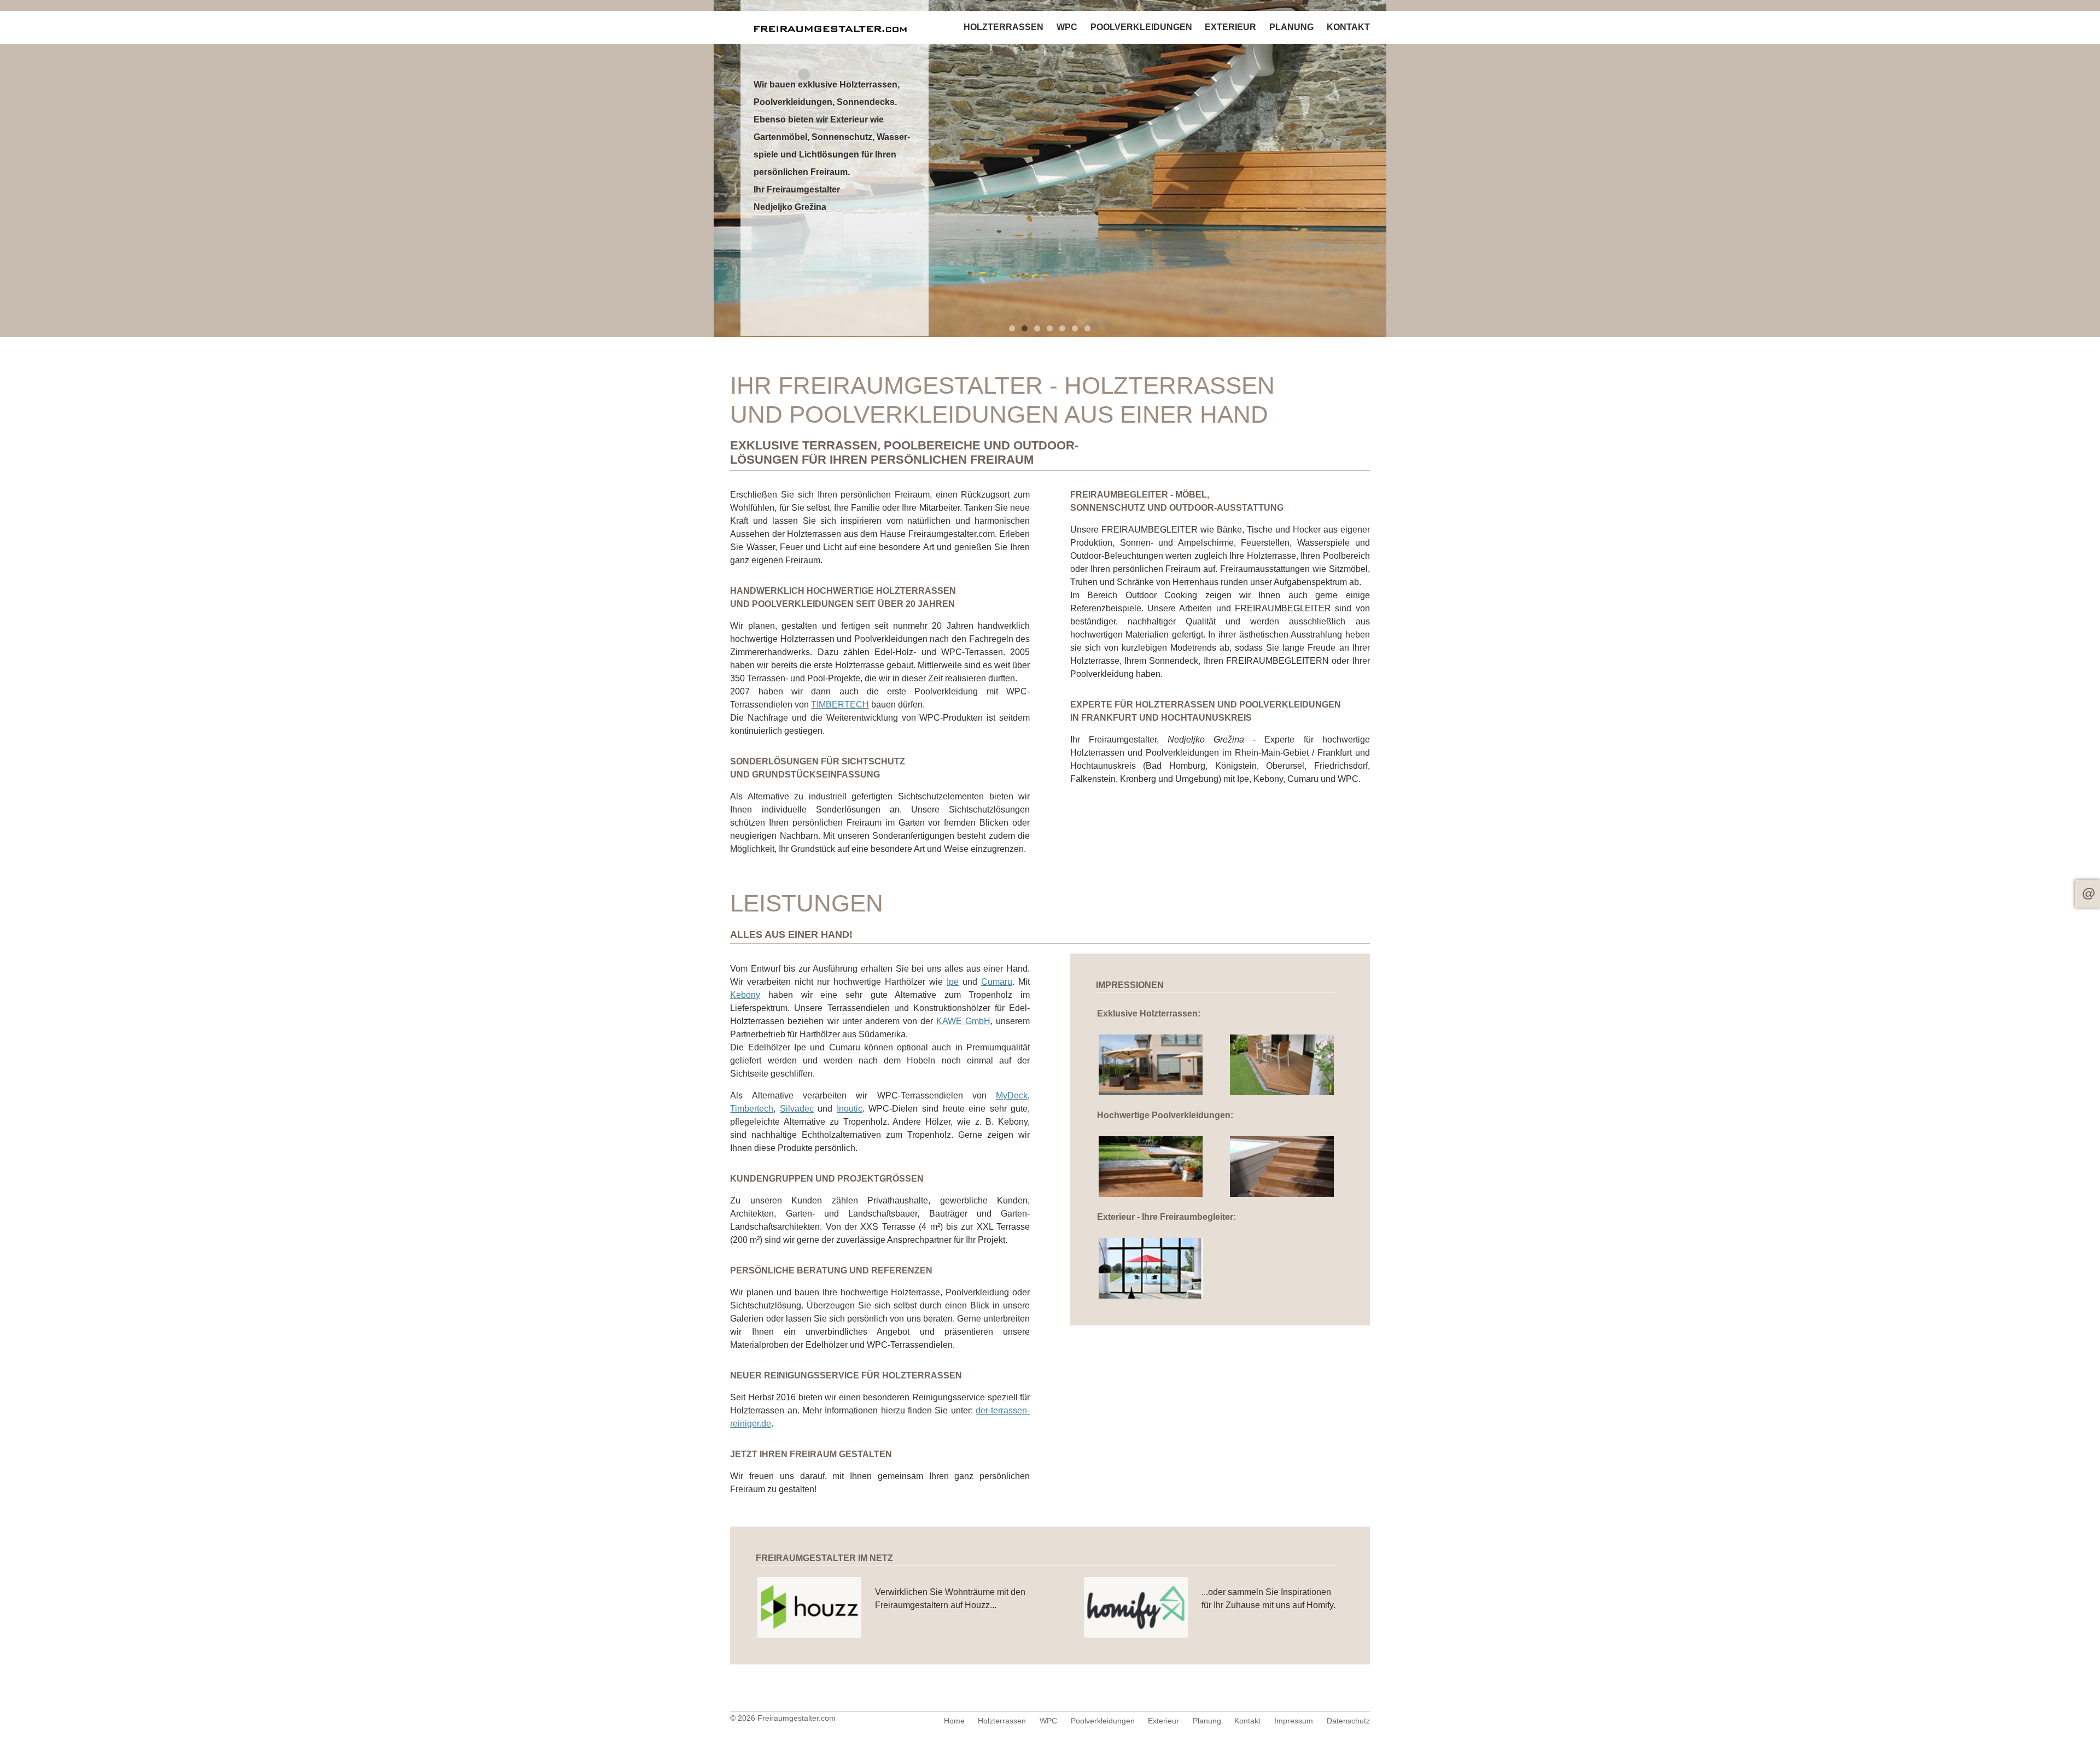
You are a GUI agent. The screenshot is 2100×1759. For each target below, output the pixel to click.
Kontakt (2087, 894)
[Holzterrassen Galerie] (1151, 1092)
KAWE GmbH (963, 1021)
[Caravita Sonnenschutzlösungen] (1151, 1296)
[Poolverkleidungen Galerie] (1151, 1194)
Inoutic (850, 1109)
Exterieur (1230, 27)
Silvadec (797, 1109)
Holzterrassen (1004, 27)
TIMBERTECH (840, 705)
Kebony (745, 995)
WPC (1067, 27)
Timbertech (752, 1109)
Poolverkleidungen (1141, 27)
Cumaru (997, 982)
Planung (1291, 27)
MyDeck (1012, 1095)
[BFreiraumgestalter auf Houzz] (810, 1635)
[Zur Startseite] (835, 27)
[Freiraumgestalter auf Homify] (1136, 1635)
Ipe (953, 982)
